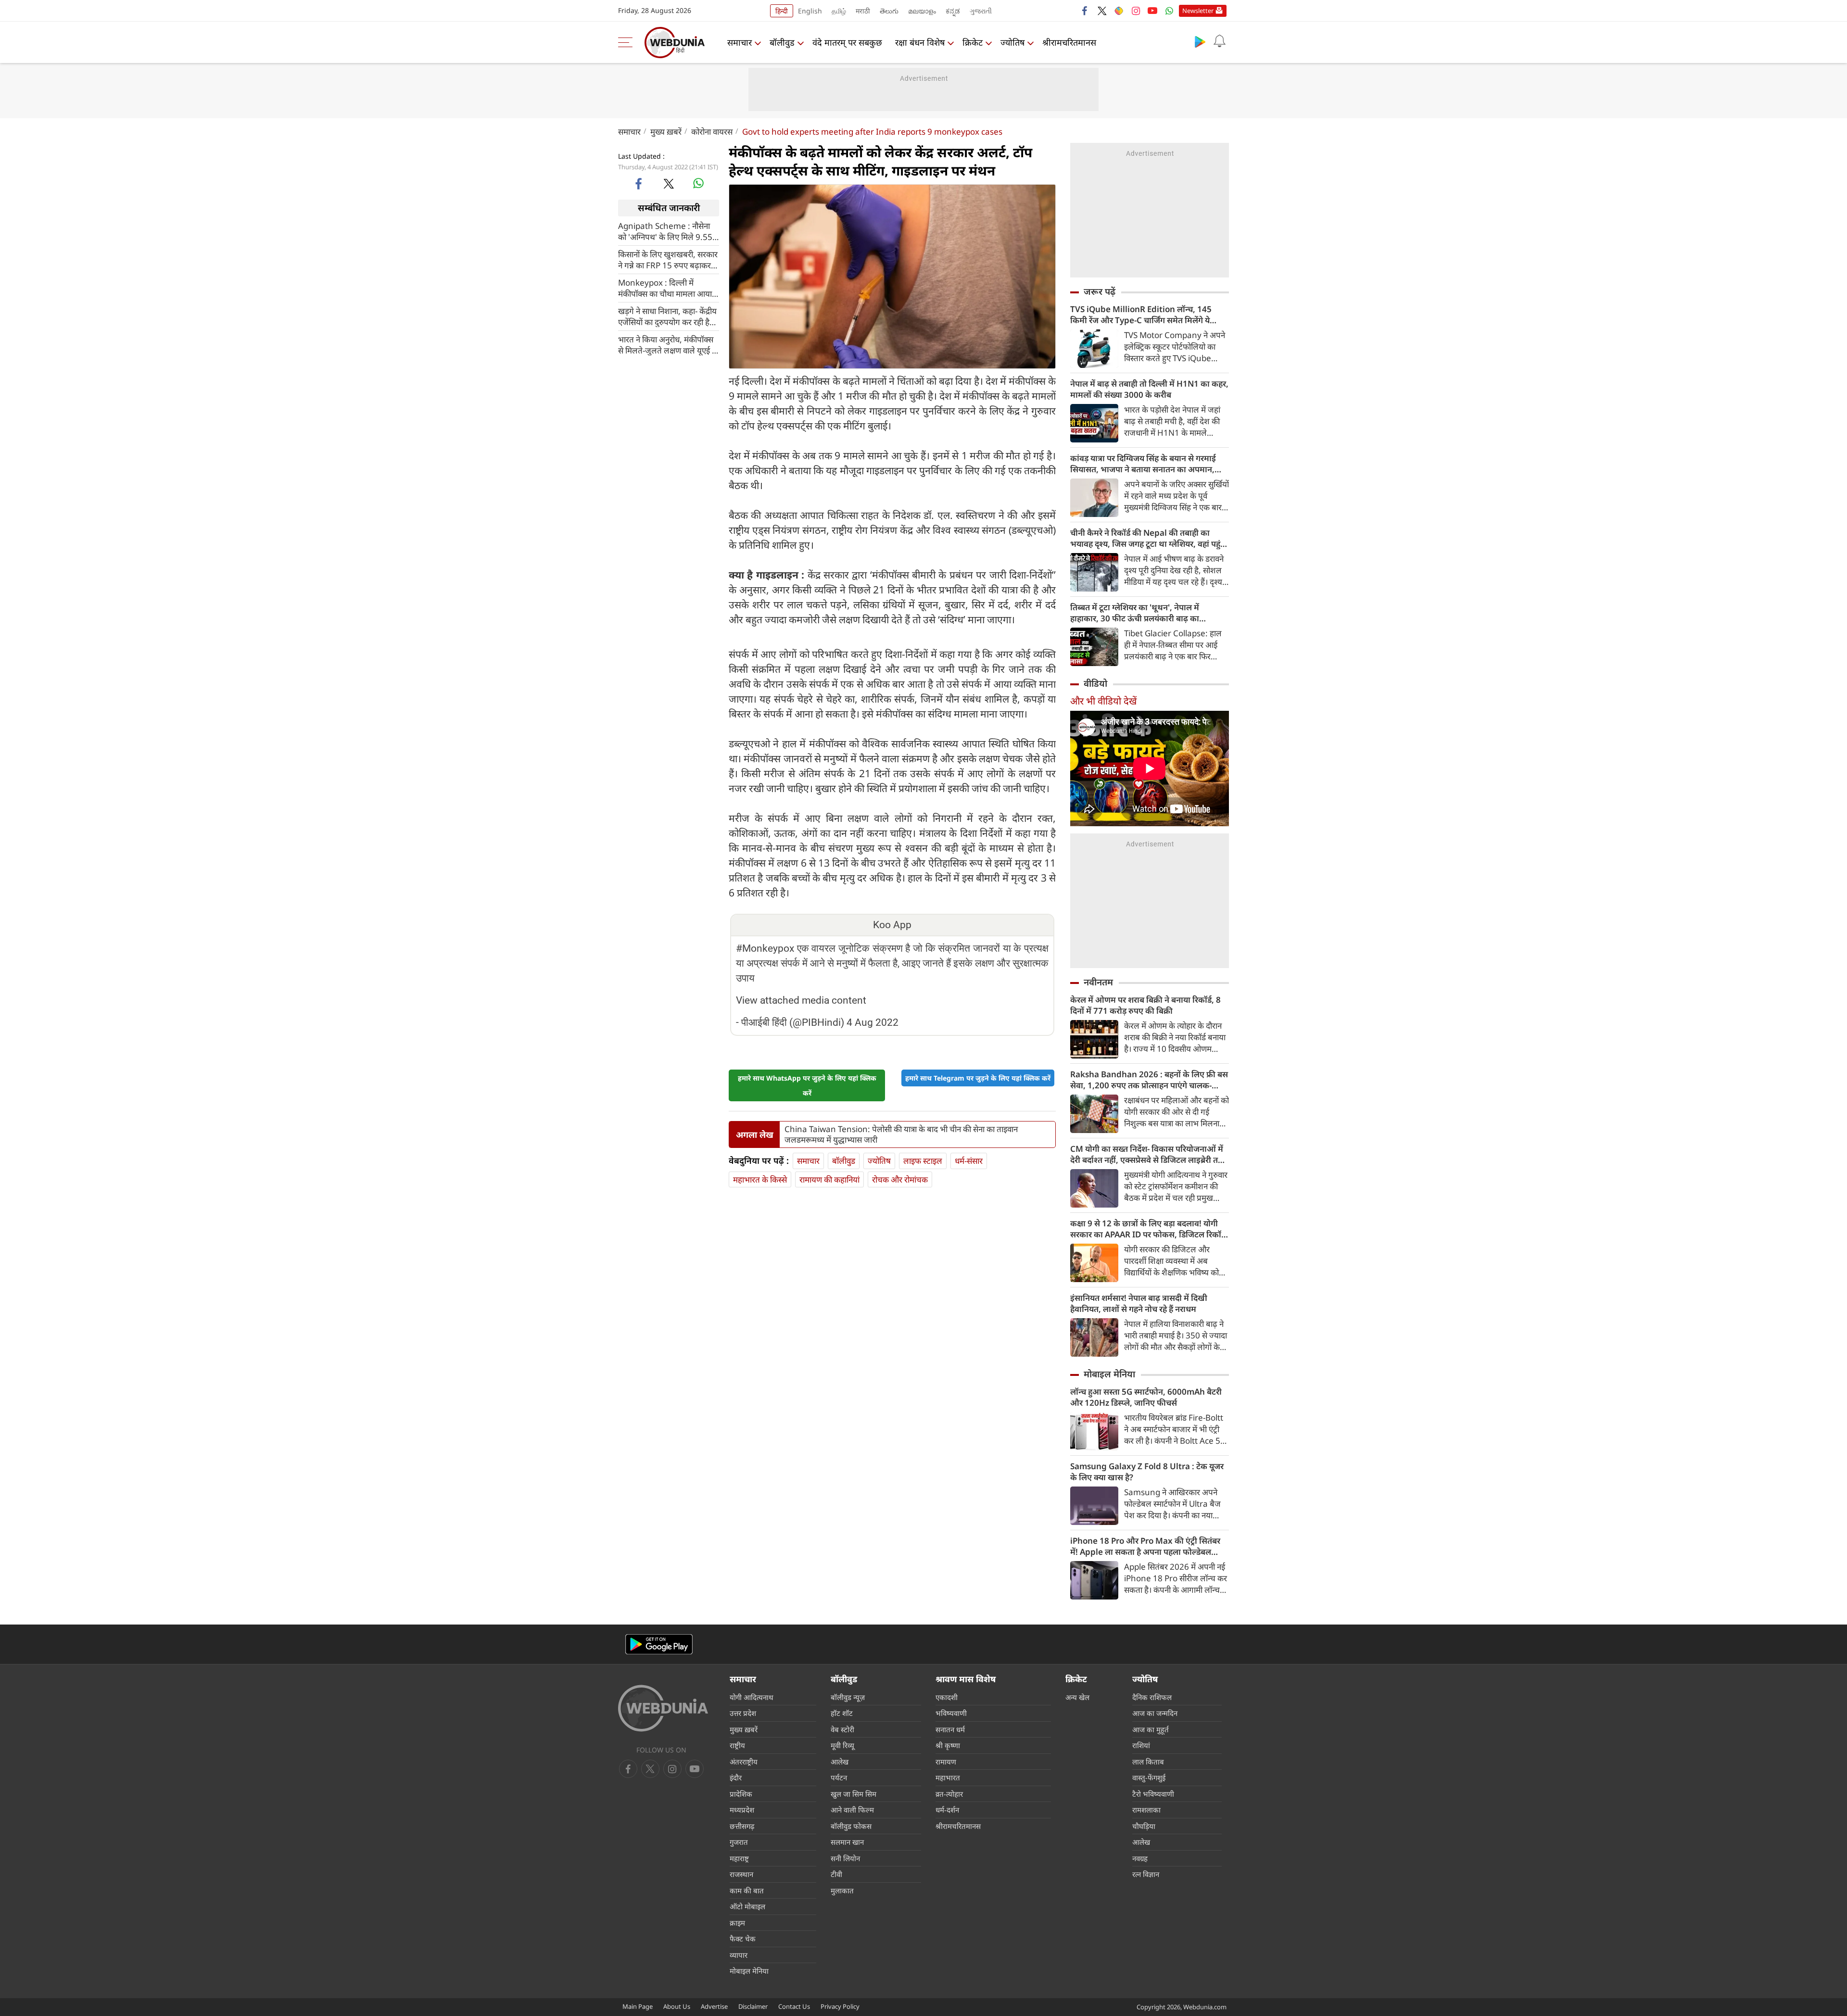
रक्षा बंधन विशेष (920, 42)
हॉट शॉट (842, 1713)
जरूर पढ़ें (1100, 291)
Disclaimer (753, 2006)
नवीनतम (1098, 982)
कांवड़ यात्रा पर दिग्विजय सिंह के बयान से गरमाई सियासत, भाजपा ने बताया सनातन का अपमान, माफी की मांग (1143, 464)
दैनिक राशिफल (1152, 1697)
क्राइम (737, 1923)
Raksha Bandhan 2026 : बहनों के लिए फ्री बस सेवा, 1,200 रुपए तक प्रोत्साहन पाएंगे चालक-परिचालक (1149, 1080)
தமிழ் (839, 11)
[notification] (1219, 41)
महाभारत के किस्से (760, 1179)
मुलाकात (842, 1890)
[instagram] (1136, 11)
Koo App (892, 925)
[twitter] (1102, 11)
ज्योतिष (1012, 42)
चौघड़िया (1144, 1826)
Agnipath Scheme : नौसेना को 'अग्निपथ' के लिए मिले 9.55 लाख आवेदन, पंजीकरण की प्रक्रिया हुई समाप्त (665, 231)
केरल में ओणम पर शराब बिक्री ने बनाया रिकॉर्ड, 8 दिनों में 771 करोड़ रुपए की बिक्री (1145, 1005)
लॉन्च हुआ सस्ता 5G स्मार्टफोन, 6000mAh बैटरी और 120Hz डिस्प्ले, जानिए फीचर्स (1146, 1397)
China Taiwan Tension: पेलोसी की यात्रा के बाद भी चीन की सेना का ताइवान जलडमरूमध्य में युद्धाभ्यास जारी (901, 1134)
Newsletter (1198, 11)
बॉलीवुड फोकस (851, 1826)
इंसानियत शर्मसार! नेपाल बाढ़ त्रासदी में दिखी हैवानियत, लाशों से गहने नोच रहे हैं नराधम (1139, 1303)
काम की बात (747, 1890)
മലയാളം (922, 11)
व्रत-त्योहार (949, 1794)
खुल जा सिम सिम (854, 1794)
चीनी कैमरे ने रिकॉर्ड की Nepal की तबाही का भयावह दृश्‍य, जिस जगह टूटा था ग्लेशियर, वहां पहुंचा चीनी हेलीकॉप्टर (1149, 538)
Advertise (714, 2006)
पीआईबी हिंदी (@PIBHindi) (793, 1022)
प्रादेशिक (741, 1794)
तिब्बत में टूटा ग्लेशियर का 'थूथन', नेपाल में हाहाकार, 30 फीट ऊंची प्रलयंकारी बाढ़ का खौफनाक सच (1135, 613)
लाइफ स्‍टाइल (923, 1161)
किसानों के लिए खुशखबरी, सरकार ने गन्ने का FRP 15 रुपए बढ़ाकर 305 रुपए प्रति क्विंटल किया (668, 259)
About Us (677, 2006)
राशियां (1141, 1745)
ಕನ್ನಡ (953, 11)
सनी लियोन (845, 1858)
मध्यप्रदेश (742, 1810)
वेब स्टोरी (842, 1729)
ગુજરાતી (981, 11)
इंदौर (736, 1777)
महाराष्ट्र (739, 1858)
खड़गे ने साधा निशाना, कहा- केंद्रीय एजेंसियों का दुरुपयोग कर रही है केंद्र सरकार (667, 316)
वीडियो (1095, 683)
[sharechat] (1119, 11)
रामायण (946, 1762)
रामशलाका (1146, 1810)
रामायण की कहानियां (829, 1179)
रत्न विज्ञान (1146, 1874)
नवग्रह (1140, 1858)
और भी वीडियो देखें (1103, 701)
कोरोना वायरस (712, 132)
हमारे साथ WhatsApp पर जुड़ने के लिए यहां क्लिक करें (807, 1085)
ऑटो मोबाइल (747, 1906)
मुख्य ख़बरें (666, 132)
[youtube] (1152, 11)
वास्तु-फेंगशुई (1149, 1777)
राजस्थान (741, 1874)
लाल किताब (1148, 1762)
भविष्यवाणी (951, 1713)
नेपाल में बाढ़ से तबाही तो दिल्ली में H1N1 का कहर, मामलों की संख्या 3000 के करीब (1149, 389)
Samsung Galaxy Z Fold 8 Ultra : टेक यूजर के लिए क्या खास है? (1147, 1472)
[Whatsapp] (1169, 11)
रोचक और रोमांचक (900, 1179)
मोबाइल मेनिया (1109, 1374)
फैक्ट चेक (743, 1939)
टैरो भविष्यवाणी (1153, 1794)
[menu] (628, 42)
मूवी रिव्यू (842, 1745)
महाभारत (948, 1777)
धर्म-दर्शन (947, 1810)
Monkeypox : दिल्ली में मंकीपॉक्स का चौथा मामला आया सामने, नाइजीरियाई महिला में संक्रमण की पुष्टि (665, 288)
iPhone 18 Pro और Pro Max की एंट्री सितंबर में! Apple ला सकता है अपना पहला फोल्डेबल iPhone (1145, 1546)
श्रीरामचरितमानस (1069, 42)
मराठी (863, 11)
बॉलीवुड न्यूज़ (848, 1697)
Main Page (638, 2006)
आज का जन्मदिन (1155, 1713)
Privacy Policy (840, 2006)
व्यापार (739, 1955)
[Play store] (1200, 41)
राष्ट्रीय (737, 1745)
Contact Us (794, 2006)
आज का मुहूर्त (1151, 1729)
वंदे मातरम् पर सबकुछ (847, 42)
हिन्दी (782, 11)
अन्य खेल (1077, 1697)
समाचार (740, 42)
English (810, 11)
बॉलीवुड (782, 42)
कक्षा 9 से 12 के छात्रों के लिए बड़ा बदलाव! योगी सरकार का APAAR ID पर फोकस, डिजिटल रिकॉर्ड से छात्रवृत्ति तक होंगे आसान (1148, 1229)
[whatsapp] (698, 183)
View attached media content (801, 1000)
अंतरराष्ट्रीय (744, 1762)
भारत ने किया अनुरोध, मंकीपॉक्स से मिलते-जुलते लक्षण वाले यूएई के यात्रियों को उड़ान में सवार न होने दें (668, 344)
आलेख (840, 1762)
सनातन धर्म (950, 1729)
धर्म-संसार (969, 1161)
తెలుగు (889, 11)
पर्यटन (839, 1777)
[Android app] (659, 1644)
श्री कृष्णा (948, 1745)
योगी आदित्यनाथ (752, 1697)
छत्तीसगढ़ (742, 1826)
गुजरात (739, 1842)
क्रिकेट (973, 42)
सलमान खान (847, 1842)
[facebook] (1085, 11)
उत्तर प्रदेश (743, 1713)
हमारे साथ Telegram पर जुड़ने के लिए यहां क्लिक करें (978, 1078)
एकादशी (947, 1697)
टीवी (836, 1874)
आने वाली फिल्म (852, 1810)
